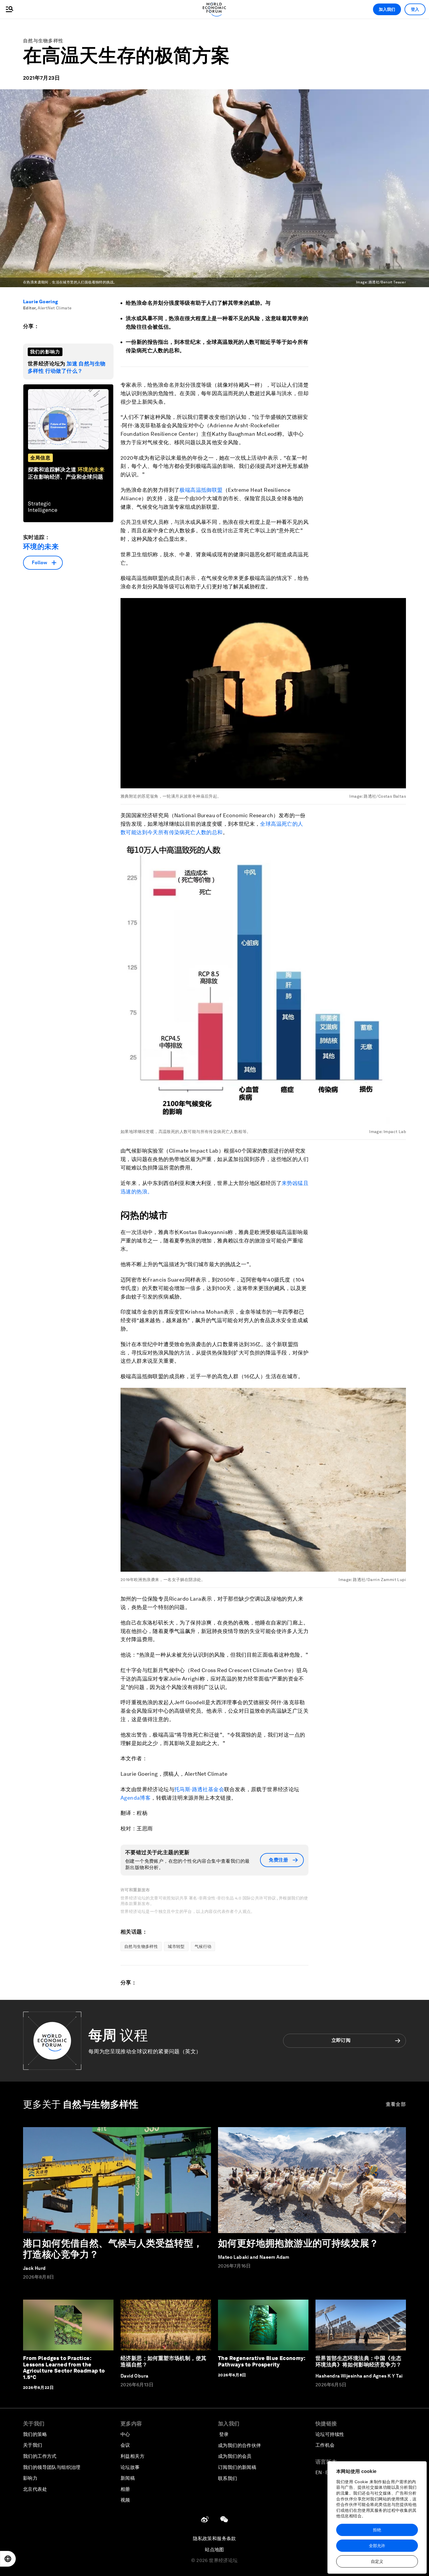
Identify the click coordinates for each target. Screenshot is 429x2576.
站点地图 (214, 2550)
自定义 (377, 2561)
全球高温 (271, 824)
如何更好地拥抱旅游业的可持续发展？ (298, 2243)
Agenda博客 (136, 1798)
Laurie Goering (41, 302)
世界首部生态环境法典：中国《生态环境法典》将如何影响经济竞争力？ (358, 2361)
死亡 (287, 824)
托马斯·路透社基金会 (199, 1789)
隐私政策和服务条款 (214, 2538)
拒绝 (377, 2530)
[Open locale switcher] (8, 2559)
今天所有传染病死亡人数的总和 (185, 832)
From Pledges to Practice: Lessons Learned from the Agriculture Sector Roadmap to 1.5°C (64, 2368)
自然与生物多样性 (43, 41)
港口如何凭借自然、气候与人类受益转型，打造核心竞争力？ (113, 2249)
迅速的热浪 (134, 1192)
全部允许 (377, 2546)
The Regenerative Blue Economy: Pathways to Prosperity (262, 2361)
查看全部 (396, 2104)
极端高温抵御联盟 (201, 490)
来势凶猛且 (295, 1183)
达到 (142, 832)
